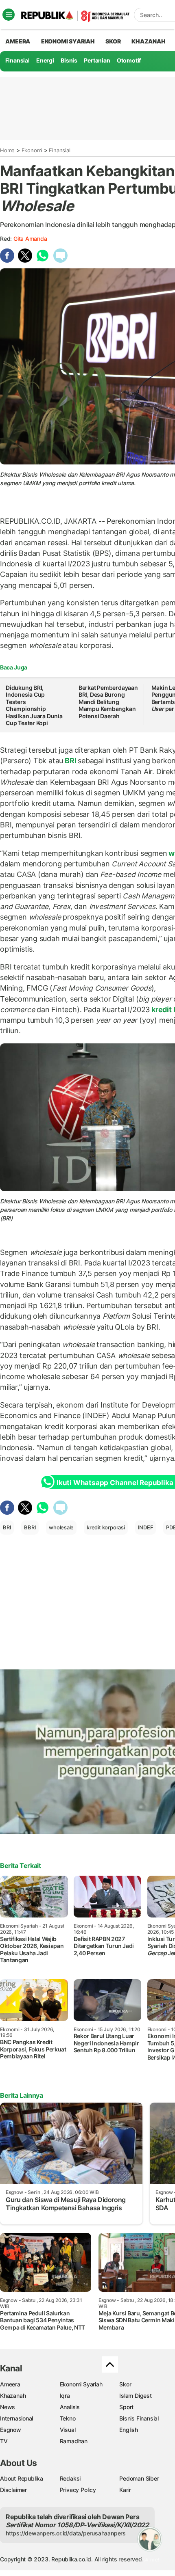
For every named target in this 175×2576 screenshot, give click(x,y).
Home (7, 150)
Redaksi (70, 2478)
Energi (45, 60)
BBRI (30, 1527)
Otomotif (129, 60)
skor (113, 41)
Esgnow (11, 2430)
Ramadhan (74, 2441)
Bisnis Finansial (139, 2418)
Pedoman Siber (139, 2478)
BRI (70, 761)
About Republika (22, 2478)
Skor (125, 2384)
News (8, 2407)
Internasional (16, 2418)
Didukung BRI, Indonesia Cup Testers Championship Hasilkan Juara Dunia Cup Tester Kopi (34, 705)
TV (4, 2441)
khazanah (148, 41)
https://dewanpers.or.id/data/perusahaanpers (66, 2533)
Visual (68, 2430)
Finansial (17, 60)
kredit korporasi (106, 1527)
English (129, 2430)
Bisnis (69, 60)
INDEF (146, 1527)
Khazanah (13, 2396)
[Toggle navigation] (9, 15)
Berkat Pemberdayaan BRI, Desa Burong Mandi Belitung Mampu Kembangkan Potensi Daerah (108, 702)
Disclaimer (13, 2490)
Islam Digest (135, 2396)
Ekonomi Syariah (68, 41)
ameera (18, 41)
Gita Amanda (30, 239)
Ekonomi (32, 150)
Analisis (70, 2407)
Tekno (68, 2418)
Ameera (10, 2384)
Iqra (65, 2396)
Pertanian (97, 60)
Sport (126, 2407)
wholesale (61, 1527)
